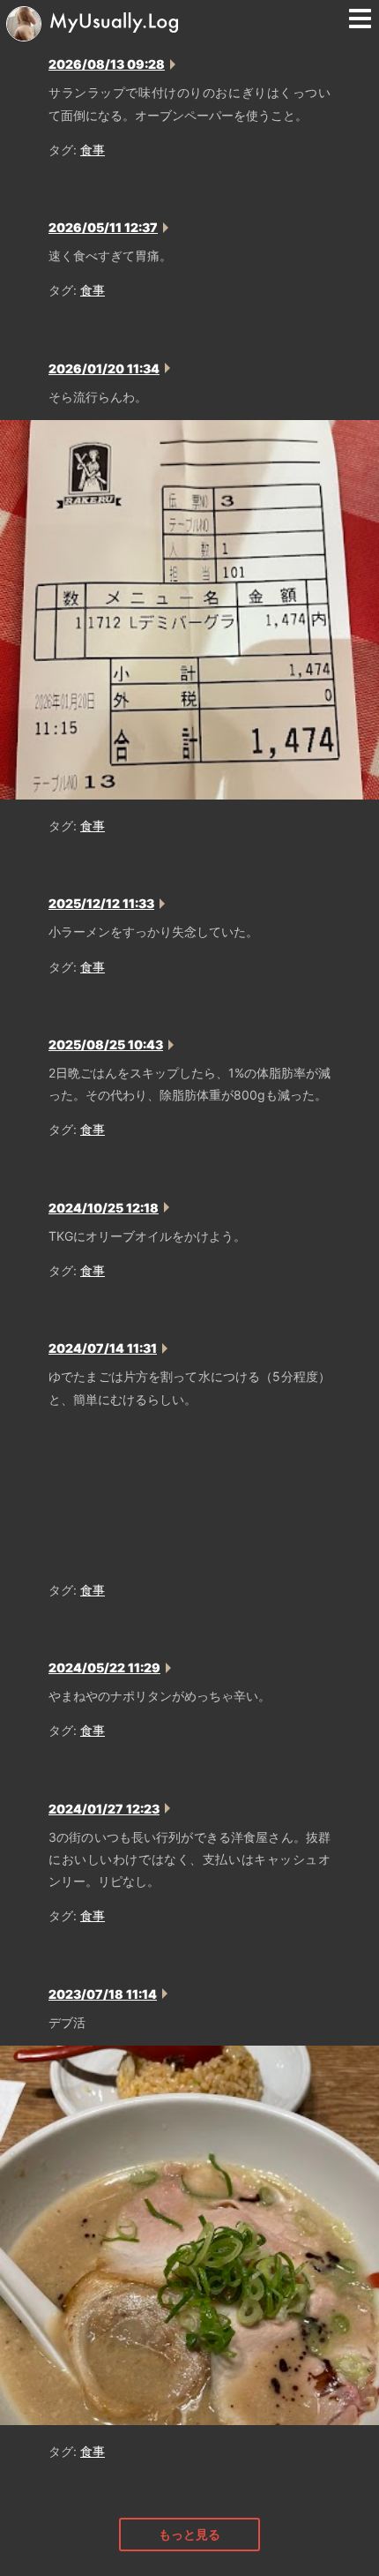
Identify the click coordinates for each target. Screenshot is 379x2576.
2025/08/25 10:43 (106, 1044)
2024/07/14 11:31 (103, 1348)
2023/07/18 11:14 (103, 1994)
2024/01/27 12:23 (104, 1809)
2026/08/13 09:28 (107, 64)
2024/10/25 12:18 (104, 1208)
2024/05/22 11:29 (104, 1667)
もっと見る (189, 2534)
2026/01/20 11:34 (104, 368)
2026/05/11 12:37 (103, 227)
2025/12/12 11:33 (101, 903)
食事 (93, 150)
